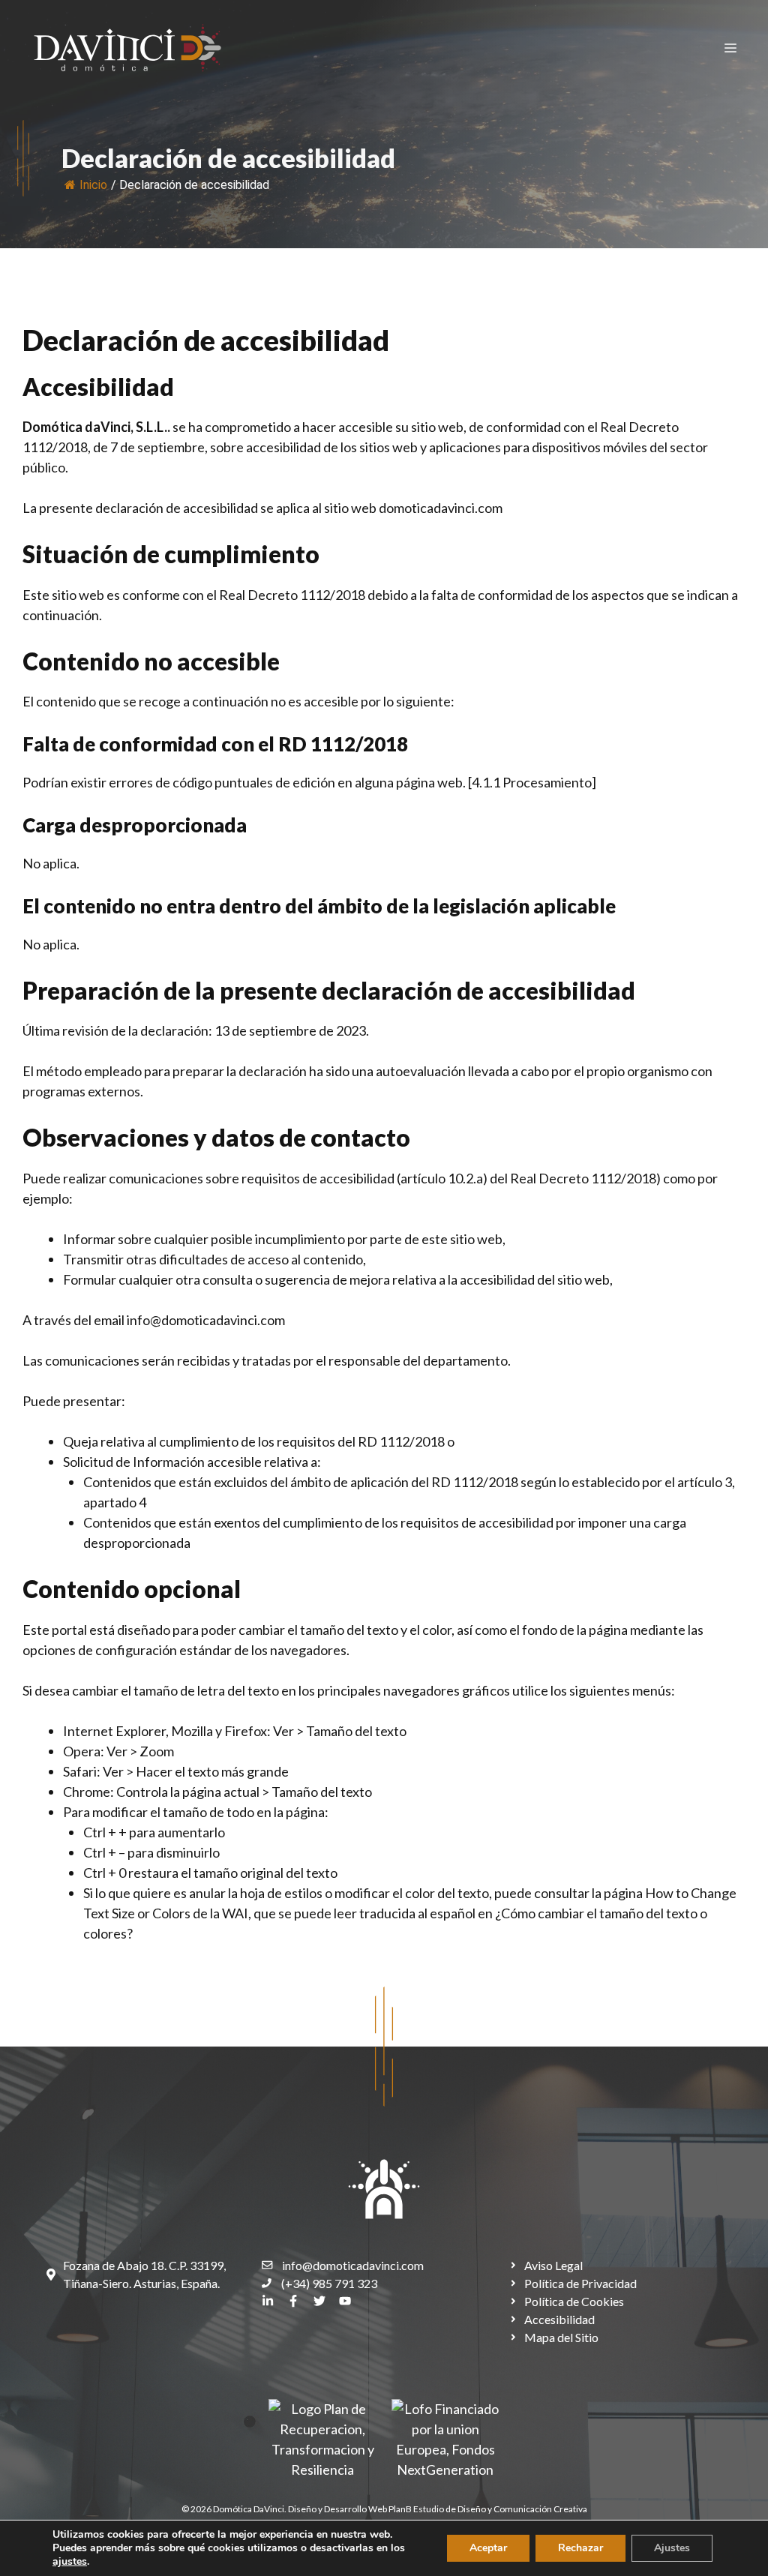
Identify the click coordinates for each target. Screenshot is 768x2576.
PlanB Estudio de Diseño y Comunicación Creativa (488, 2509)
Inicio (93, 185)
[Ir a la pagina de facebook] (293, 2301)
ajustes (70, 2562)
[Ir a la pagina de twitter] (319, 2301)
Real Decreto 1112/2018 (292, 595)
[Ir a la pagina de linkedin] (268, 2301)
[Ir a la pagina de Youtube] (345, 2301)
